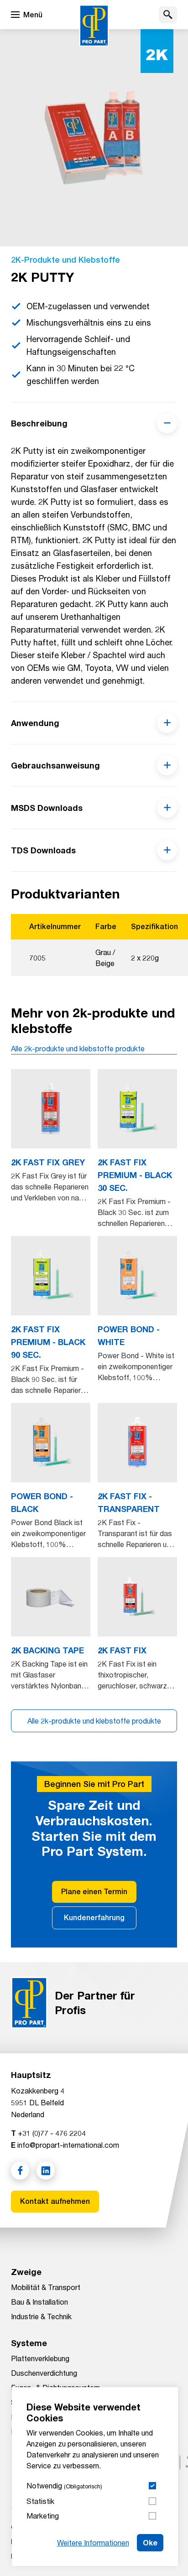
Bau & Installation (39, 2302)
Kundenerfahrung (94, 1918)
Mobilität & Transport (46, 2287)
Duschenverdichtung (44, 2373)
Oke (150, 2542)
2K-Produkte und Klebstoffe (65, 260)
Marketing (43, 2516)
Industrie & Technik (41, 2316)
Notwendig (64, 2485)
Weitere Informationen (93, 2542)
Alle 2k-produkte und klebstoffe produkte (78, 1048)
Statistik (40, 2501)
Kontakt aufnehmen (55, 2201)
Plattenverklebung (40, 2358)
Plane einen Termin (94, 1892)
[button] (168, 15)
